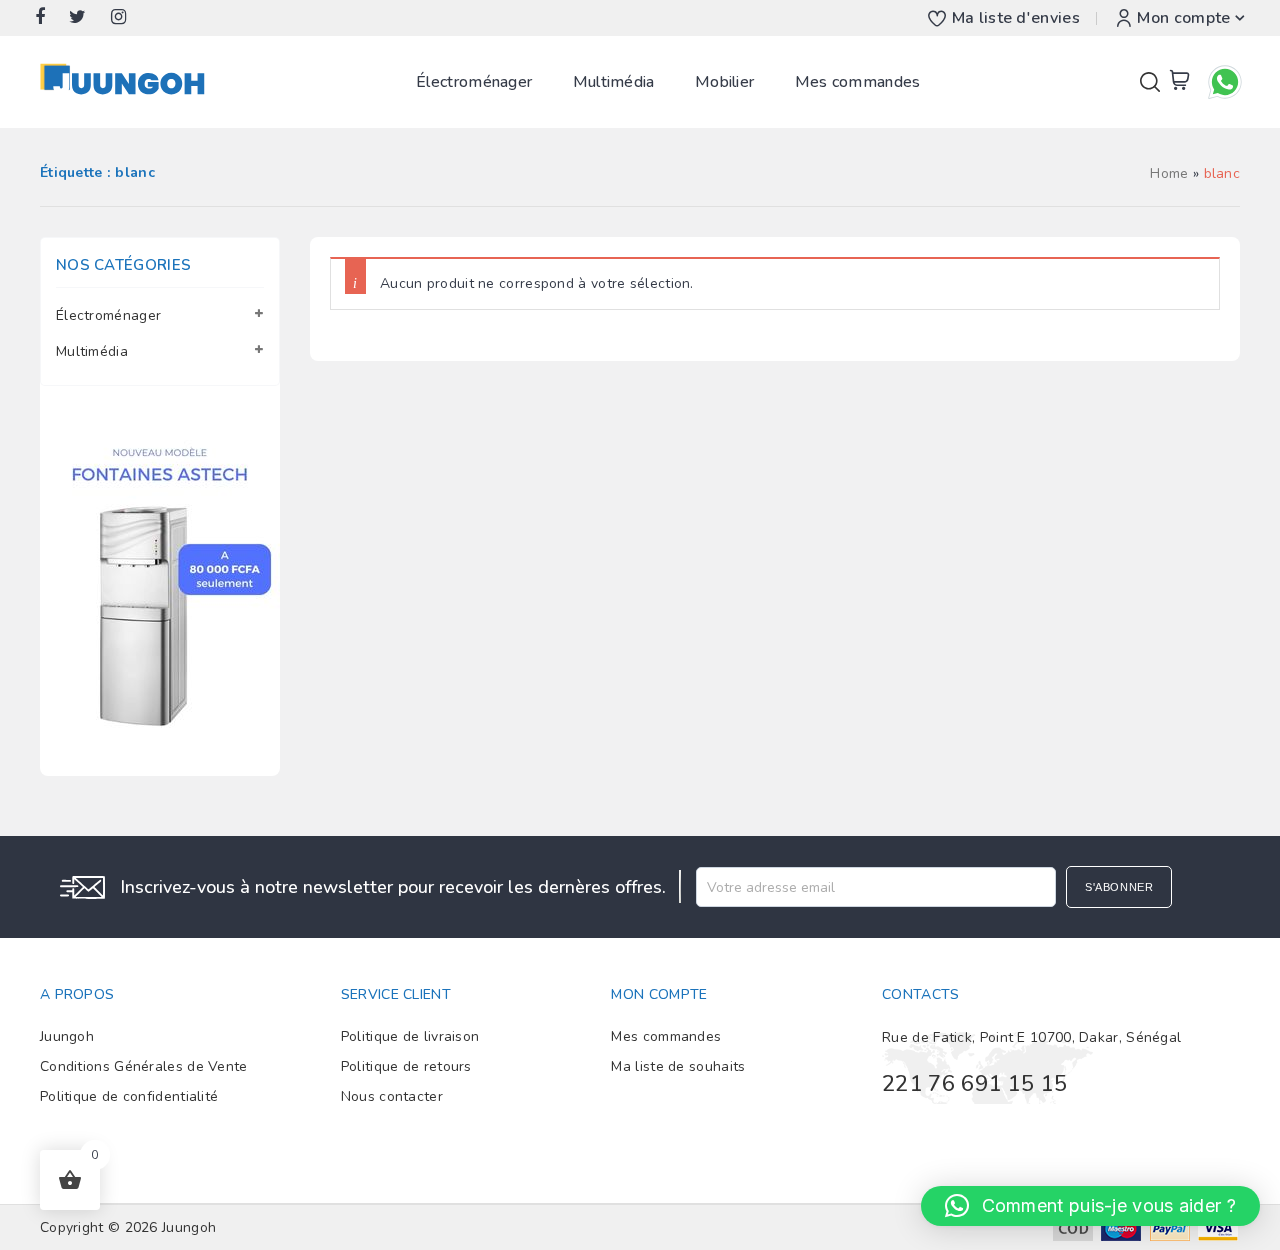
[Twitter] (87, 18)
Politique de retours (406, 1066)
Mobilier (724, 82)
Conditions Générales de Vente (144, 1066)
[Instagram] (128, 18)
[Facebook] (50, 18)
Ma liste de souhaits (678, 1066)
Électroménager (474, 82)
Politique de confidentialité (129, 1096)
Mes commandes (858, 82)
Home (1169, 173)
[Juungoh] (127, 81)
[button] (1090, 1206)
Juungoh (67, 1036)
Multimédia (614, 82)
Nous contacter (392, 1096)
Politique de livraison (410, 1036)
